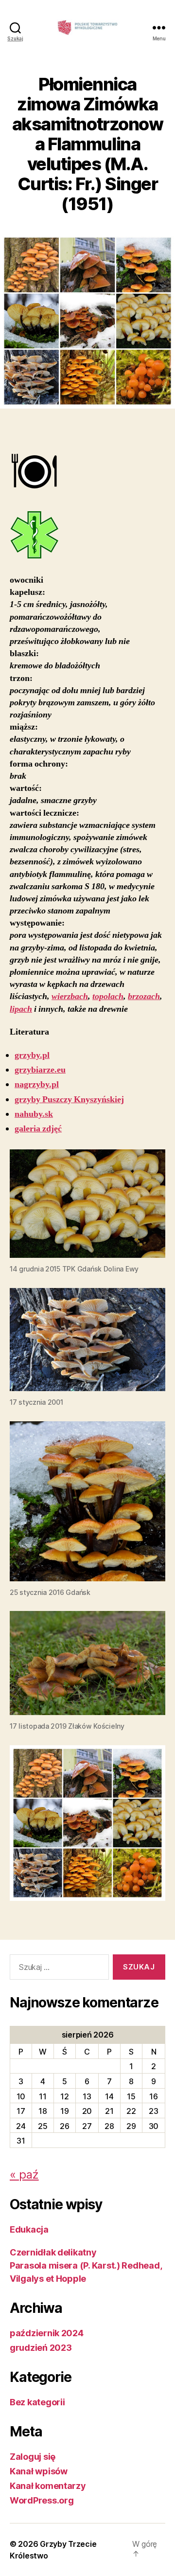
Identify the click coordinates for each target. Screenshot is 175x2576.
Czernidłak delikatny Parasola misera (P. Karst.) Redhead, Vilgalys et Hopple (86, 2265)
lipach (21, 1009)
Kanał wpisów (39, 2471)
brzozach (144, 996)
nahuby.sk (34, 1114)
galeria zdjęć (38, 1129)
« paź (24, 2174)
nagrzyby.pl (37, 1084)
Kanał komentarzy (48, 2486)
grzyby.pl (32, 1055)
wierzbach (70, 996)
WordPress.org (42, 2500)
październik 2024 (47, 2333)
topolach (108, 996)
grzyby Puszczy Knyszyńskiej (69, 1100)
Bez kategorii (37, 2402)
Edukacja (29, 2229)
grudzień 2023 (41, 2348)
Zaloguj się (33, 2457)
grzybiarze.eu (40, 1070)
